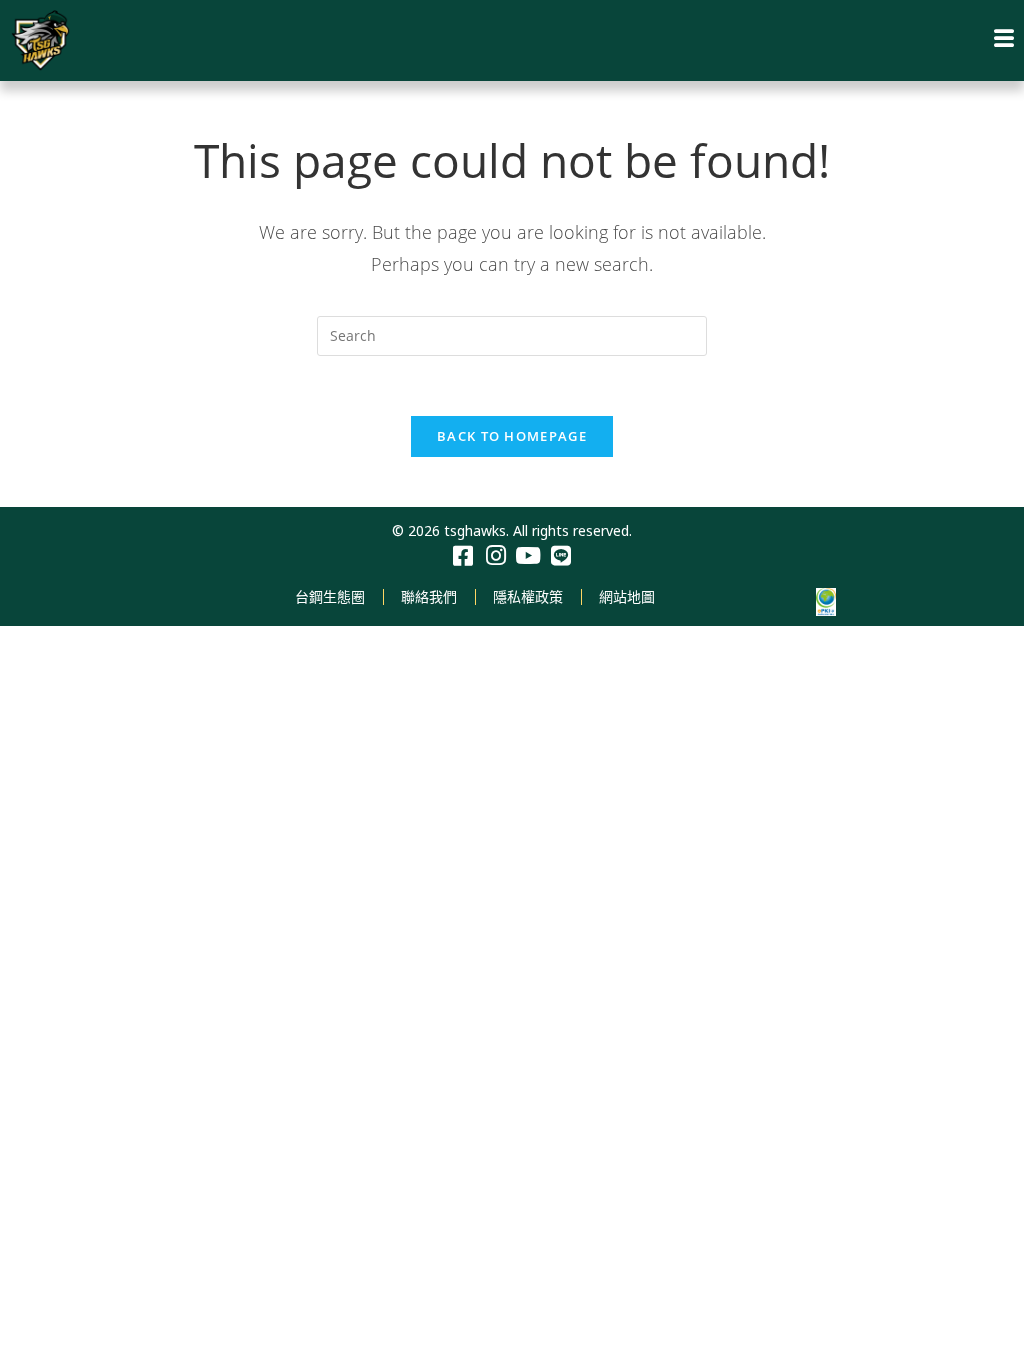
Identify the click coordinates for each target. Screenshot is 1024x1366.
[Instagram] (495, 556)
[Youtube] (528, 556)
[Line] (561, 556)
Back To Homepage (512, 436)
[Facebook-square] (462, 556)
